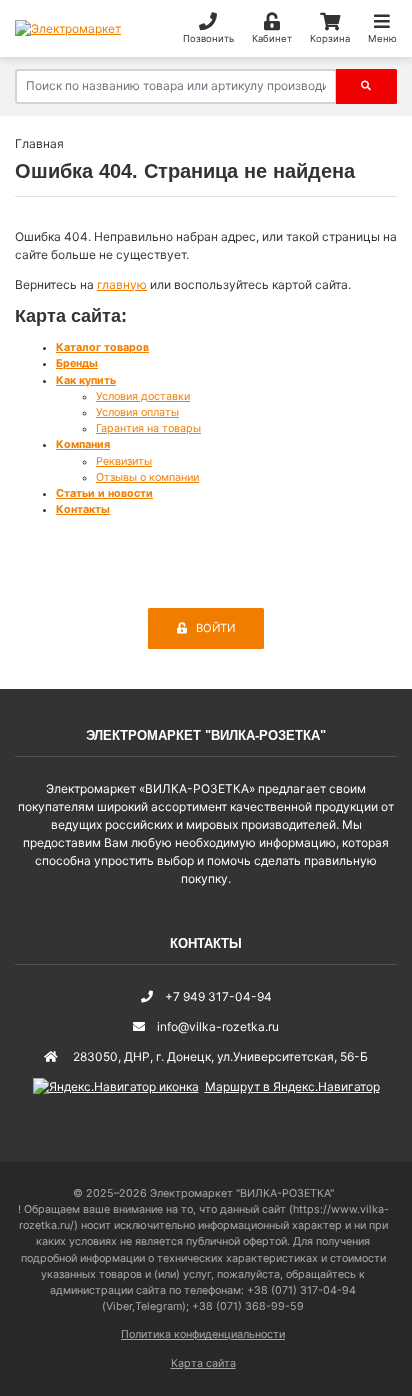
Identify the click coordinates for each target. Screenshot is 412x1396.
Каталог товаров (102, 347)
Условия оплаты (137, 412)
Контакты (83, 509)
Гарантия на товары (148, 428)
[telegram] (357, 1251)
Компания (83, 444)
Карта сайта (203, 1363)
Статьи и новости (104, 493)
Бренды (77, 363)
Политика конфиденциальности (203, 1334)
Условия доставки (143, 396)
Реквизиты (124, 461)
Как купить (86, 380)
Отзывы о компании (147, 477)
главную (122, 284)
